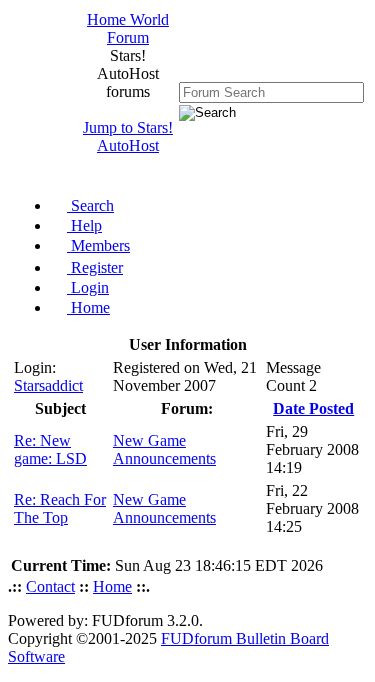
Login (88, 287)
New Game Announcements (164, 449)
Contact (50, 586)
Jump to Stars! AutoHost (128, 136)
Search (90, 205)
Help (84, 225)
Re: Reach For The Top (60, 508)
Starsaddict (48, 385)
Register (95, 267)
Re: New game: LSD (50, 449)
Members (98, 245)
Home (88, 307)
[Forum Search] (271, 91)
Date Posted (313, 408)
